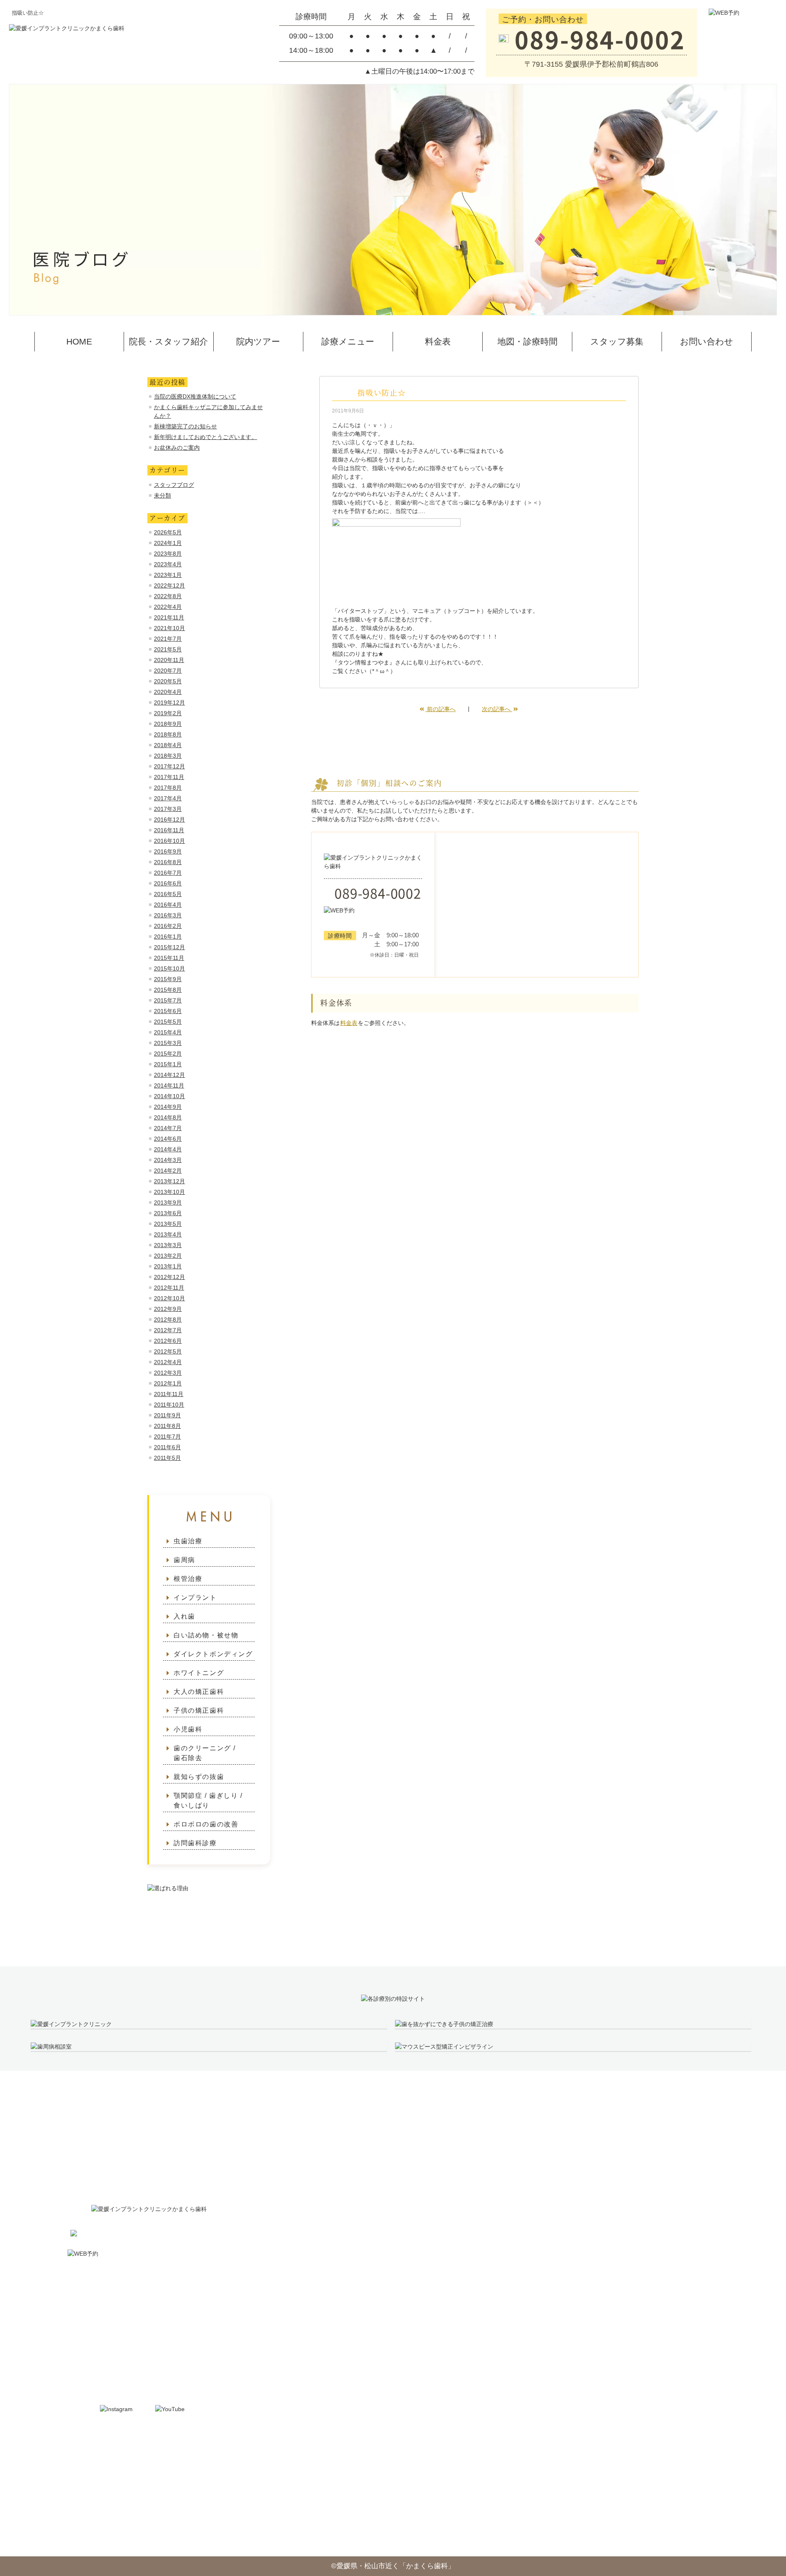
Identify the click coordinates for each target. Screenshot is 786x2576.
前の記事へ (440, 709)
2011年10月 (169, 1405)
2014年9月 (168, 1107)
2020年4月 (168, 692)
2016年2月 (168, 926)
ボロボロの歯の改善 (206, 1824)
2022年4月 (168, 607)
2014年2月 (168, 1171)
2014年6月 (168, 1139)
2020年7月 (168, 671)
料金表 (438, 341)
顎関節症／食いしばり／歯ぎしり (593, 2322)
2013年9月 (168, 1202)
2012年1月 (168, 1383)
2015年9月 (168, 979)
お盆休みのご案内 (177, 448)
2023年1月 (168, 575)
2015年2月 (168, 1054)
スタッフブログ (174, 485)
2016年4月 (168, 905)
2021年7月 (168, 639)
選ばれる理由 (714, 2210)
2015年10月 (169, 968)
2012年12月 (169, 1277)
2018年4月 (168, 745)
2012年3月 (168, 1373)
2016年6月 (168, 883)
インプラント (195, 1598)
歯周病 (184, 1560)
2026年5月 (168, 532)
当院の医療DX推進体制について (195, 396)
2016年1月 (168, 937)
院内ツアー (258, 341)
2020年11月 (169, 660)
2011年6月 (167, 1447)
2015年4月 (168, 1032)
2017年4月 (168, 798)
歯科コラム (710, 2229)
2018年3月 (168, 756)
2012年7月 (168, 1330)
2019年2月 (168, 713)
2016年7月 (168, 873)
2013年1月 (168, 1266)
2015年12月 (169, 947)
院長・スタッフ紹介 (168, 341)
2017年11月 (169, 777)
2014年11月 (169, 1085)
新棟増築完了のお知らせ (185, 426)
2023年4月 (168, 564)
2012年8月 (168, 1320)
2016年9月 (168, 851)
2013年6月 (168, 1213)
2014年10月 (169, 1096)
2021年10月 (169, 628)
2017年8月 (168, 788)
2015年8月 (168, 990)
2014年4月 (168, 1149)
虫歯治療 (188, 1541)
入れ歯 (184, 1616)
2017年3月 (168, 809)
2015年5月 (168, 1022)
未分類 (163, 495)
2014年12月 (169, 1075)
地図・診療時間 (527, 341)
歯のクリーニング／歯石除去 (585, 2285)
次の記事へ (497, 709)
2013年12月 (169, 1181)
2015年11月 (169, 958)
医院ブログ (710, 2248)
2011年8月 (167, 1426)
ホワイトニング (199, 1673)
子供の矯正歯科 (199, 1710)
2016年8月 (168, 862)
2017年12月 (169, 766)
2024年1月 (168, 543)
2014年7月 (168, 1128)
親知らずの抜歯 (199, 1777)
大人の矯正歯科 (199, 1692)
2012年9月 (168, 1309)
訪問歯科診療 (195, 1843)
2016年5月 (168, 894)
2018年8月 (168, 734)
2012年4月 (168, 1362)
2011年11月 (169, 1394)
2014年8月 (168, 1117)
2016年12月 (169, 820)
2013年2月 (168, 1256)
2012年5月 (168, 1351)
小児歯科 (188, 1729)
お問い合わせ (707, 341)
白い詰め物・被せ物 (206, 1635)
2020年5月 (168, 681)
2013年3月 (168, 1245)
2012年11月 (169, 1288)
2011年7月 (167, 1437)
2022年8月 (168, 596)
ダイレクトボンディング (213, 1654)
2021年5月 (168, 649)
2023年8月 (168, 554)
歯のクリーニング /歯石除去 (205, 1753)
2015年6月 (168, 1011)
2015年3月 (168, 1043)
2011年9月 (167, 1415)
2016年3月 (168, 915)
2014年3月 (168, 1160)
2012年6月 (168, 1341)
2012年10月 (169, 1298)
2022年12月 (169, 585)
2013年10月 (169, 1192)
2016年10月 (169, 841)
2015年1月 (168, 1064)
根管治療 (188, 1579)
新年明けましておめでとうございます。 (206, 437)
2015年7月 (168, 1000)
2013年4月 (168, 1234)
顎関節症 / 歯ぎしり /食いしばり (208, 1800)
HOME (79, 341)
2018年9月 (168, 724)
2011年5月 (167, 1458)
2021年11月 (169, 617)
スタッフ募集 (617, 341)
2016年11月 (169, 830)
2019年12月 (169, 703)
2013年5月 (168, 1224)
